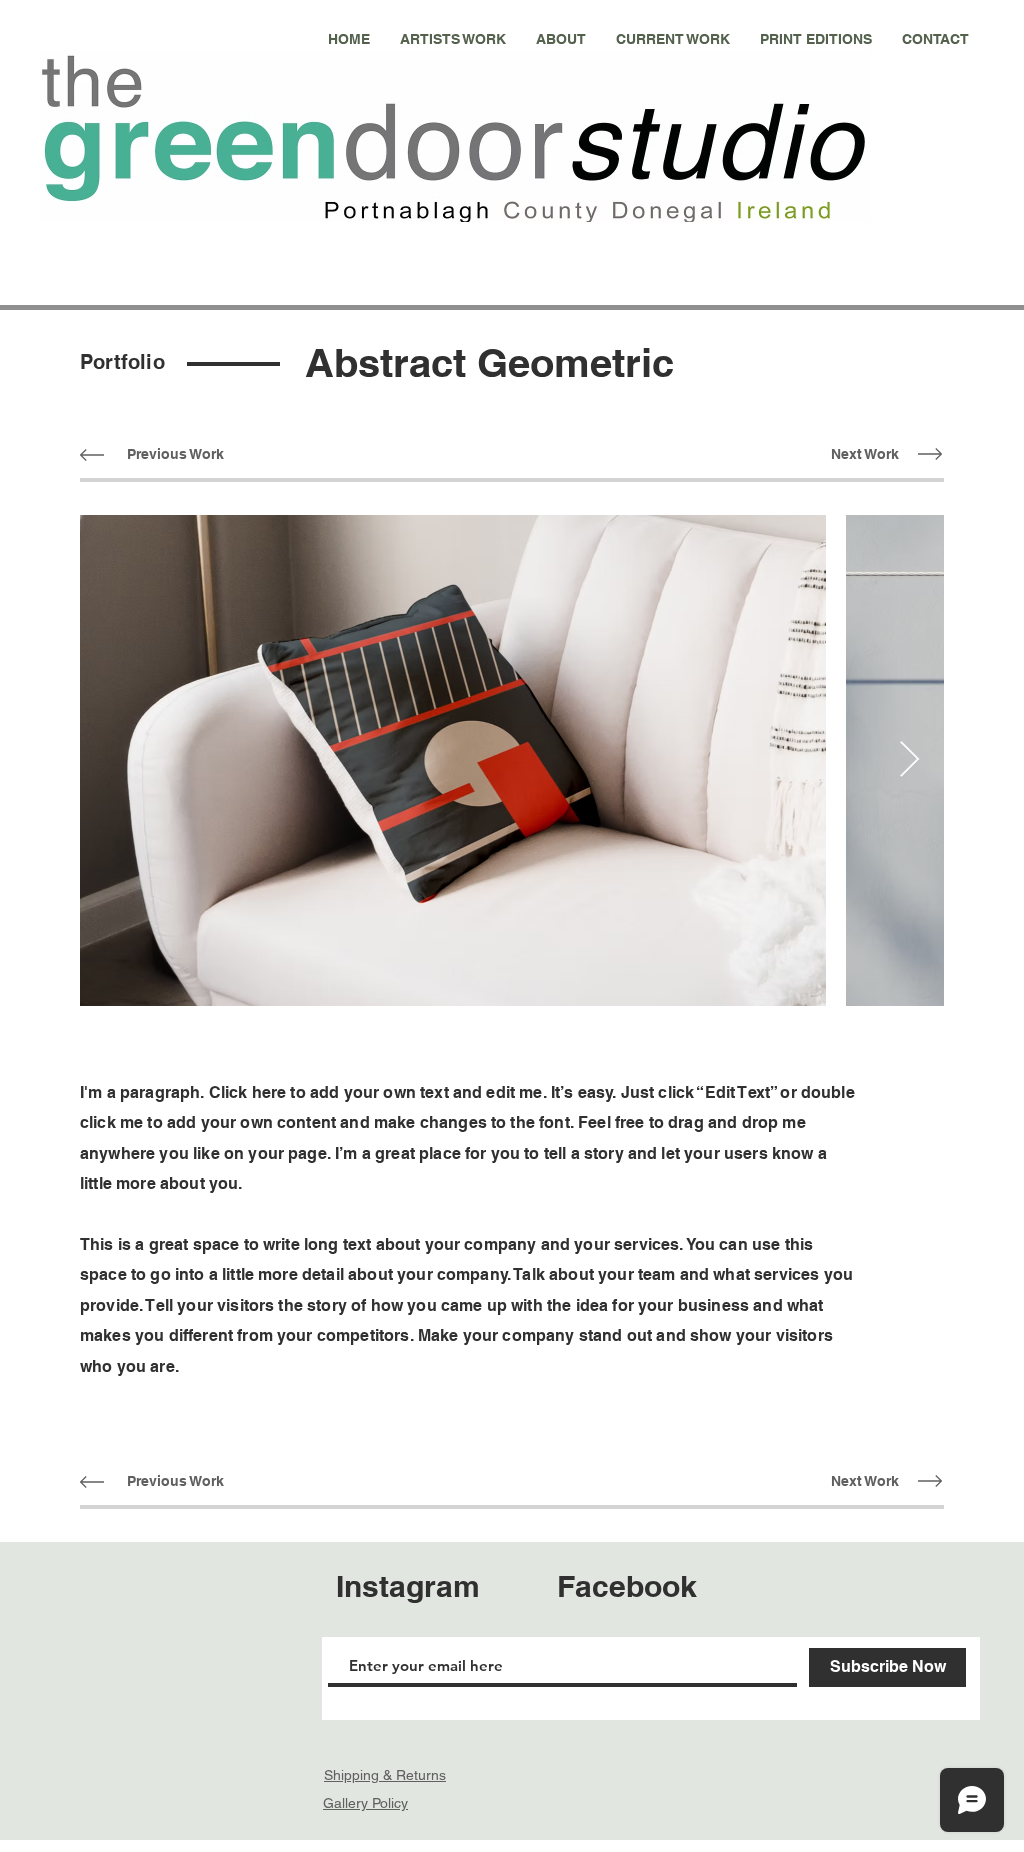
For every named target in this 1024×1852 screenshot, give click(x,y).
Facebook (627, 1586)
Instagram (408, 1586)
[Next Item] (909, 760)
